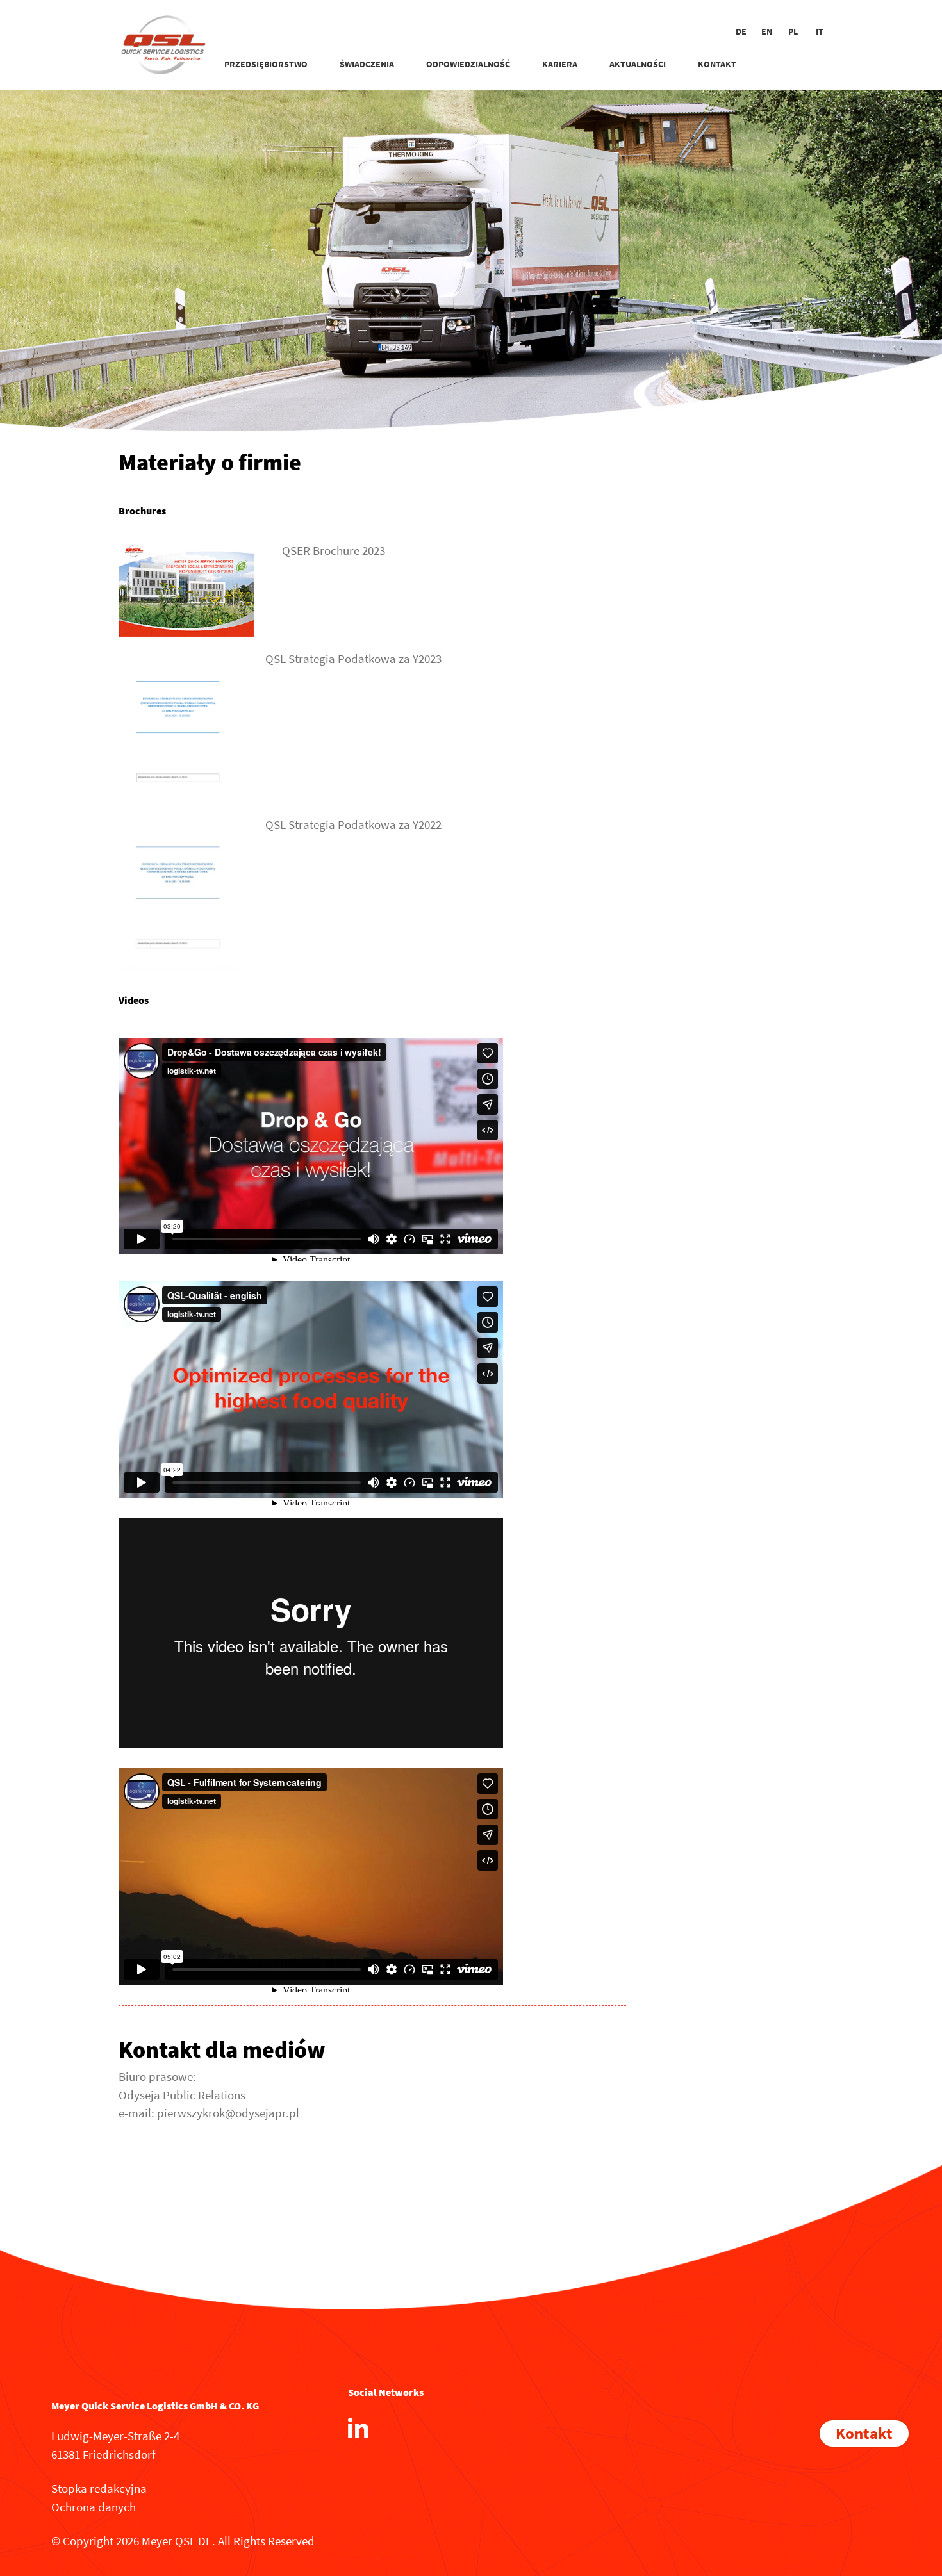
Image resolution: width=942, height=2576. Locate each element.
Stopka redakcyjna (99, 2488)
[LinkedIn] (358, 2428)
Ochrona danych (94, 2507)
